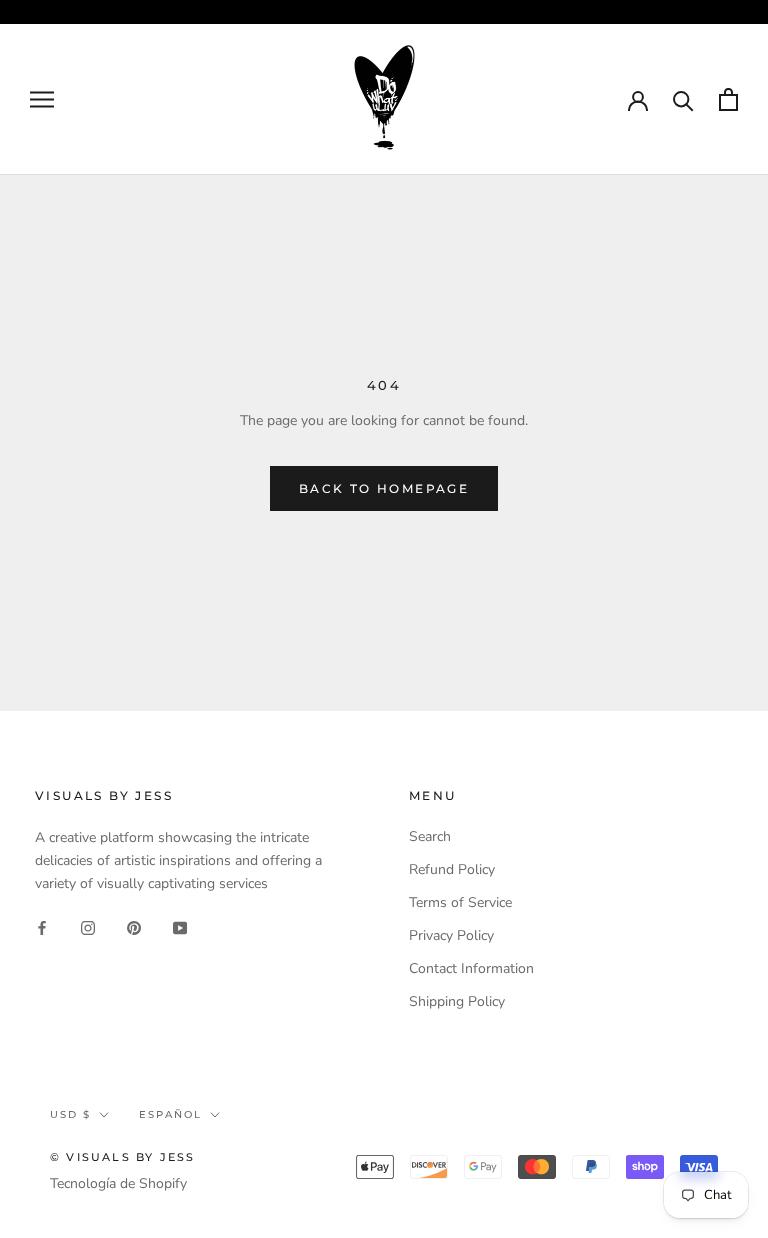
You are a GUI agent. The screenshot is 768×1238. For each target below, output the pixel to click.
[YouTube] (180, 926)
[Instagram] (88, 926)
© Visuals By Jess (122, 1157)
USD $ (70, 1114)
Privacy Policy (451, 935)
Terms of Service (460, 902)
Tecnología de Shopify (118, 1183)
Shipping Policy (457, 1001)
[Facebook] (42, 926)
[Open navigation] (42, 99)
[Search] (683, 99)
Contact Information (471, 968)
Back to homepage (384, 488)
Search (430, 836)
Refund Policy (452, 869)
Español (170, 1114)
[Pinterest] (134, 926)
